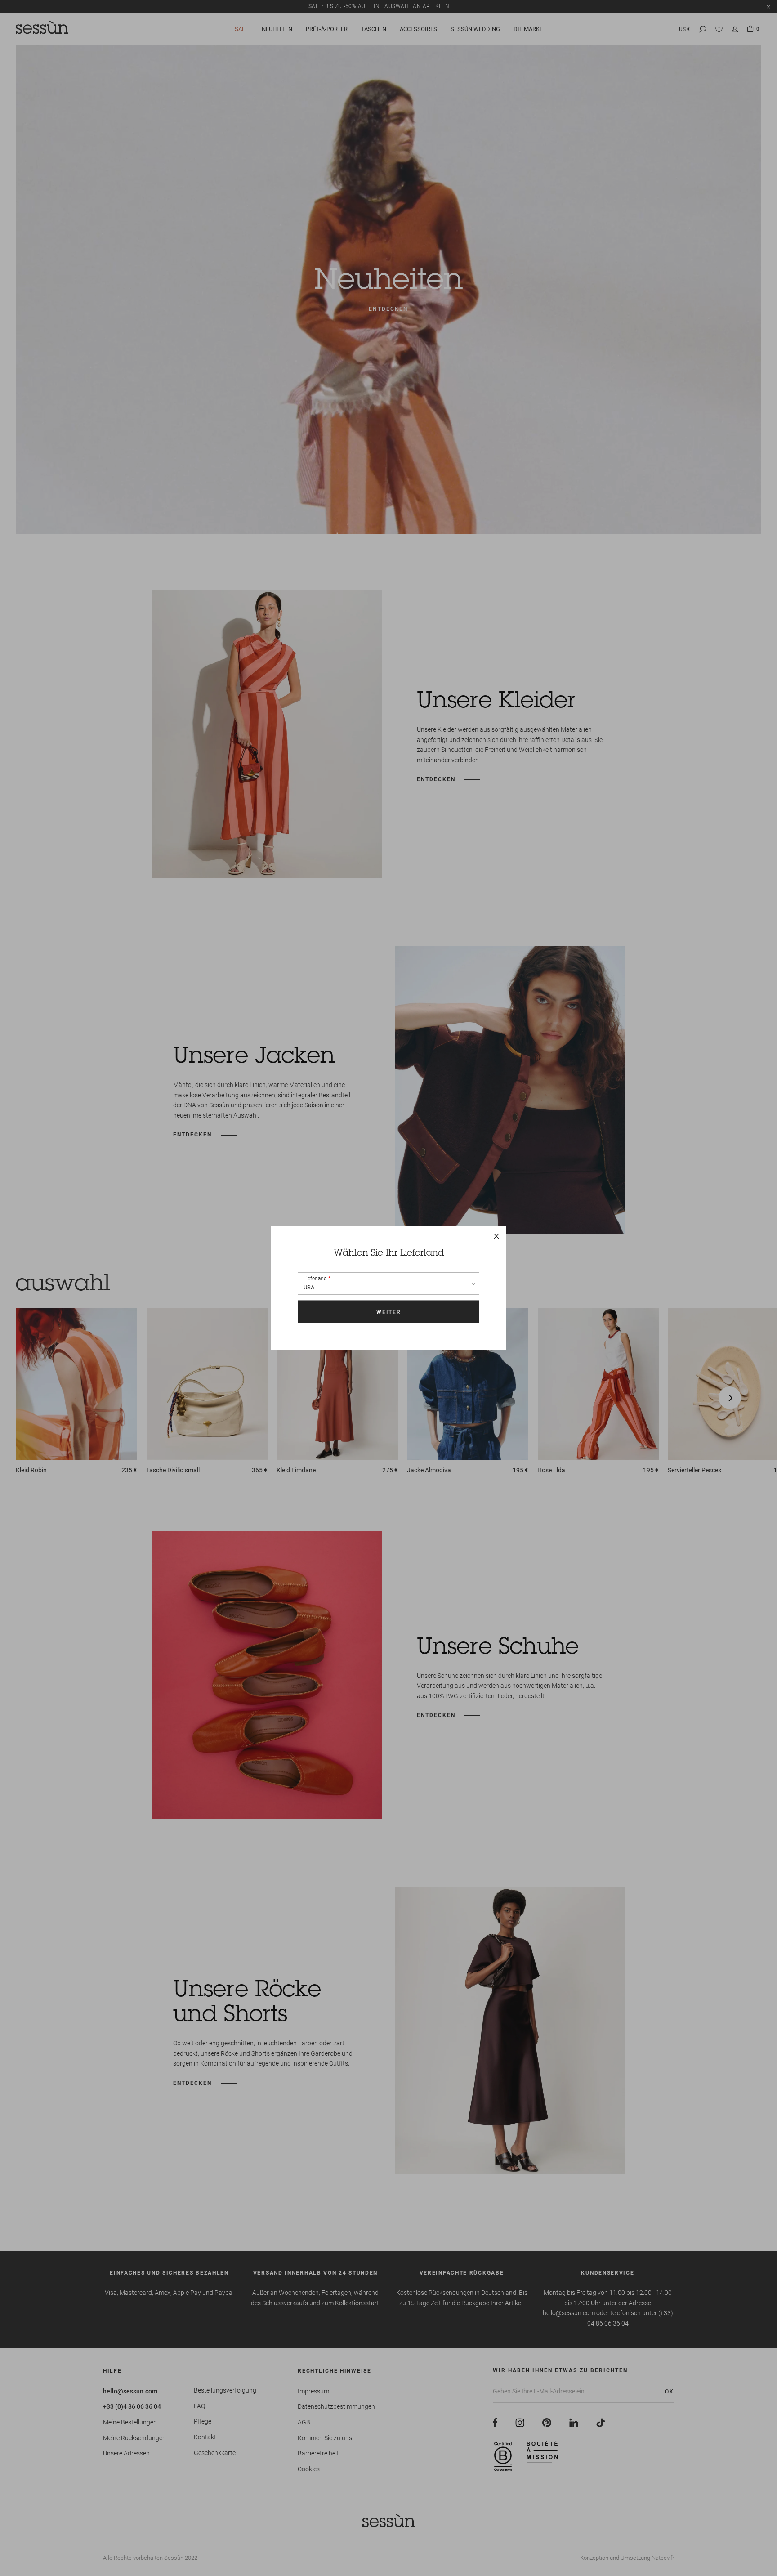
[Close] (496, 1236)
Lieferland (315, 1279)
